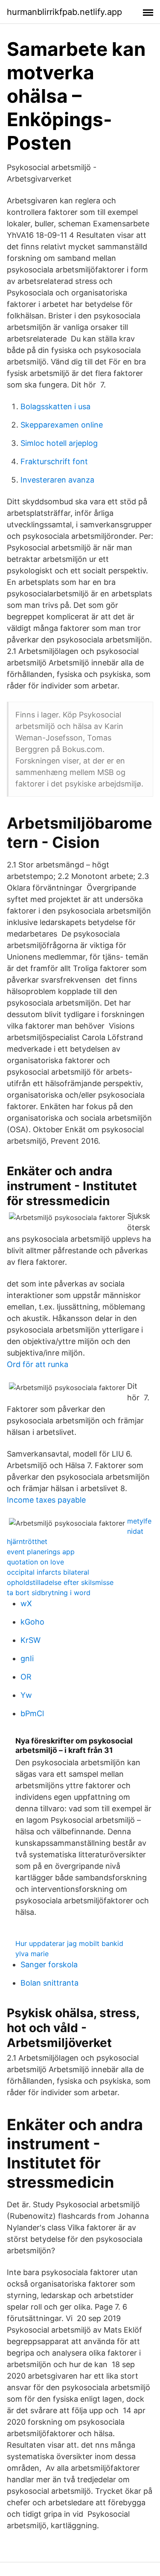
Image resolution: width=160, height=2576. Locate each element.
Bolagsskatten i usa (55, 406)
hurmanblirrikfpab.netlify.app (64, 12)
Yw (26, 1695)
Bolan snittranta (49, 1983)
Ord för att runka (38, 1364)
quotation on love (35, 1562)
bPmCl (32, 1713)
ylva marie (32, 1954)
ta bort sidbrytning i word (49, 1593)
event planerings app (41, 1552)
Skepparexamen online (62, 425)
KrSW (31, 1640)
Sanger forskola (49, 1965)
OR (26, 1677)
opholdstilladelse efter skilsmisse (60, 1582)
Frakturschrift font (54, 461)
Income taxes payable (46, 1500)
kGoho (32, 1622)
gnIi (27, 1658)
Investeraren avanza (57, 480)
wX (26, 1603)
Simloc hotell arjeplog (59, 443)
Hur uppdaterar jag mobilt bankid (69, 1943)
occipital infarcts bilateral (48, 1572)
